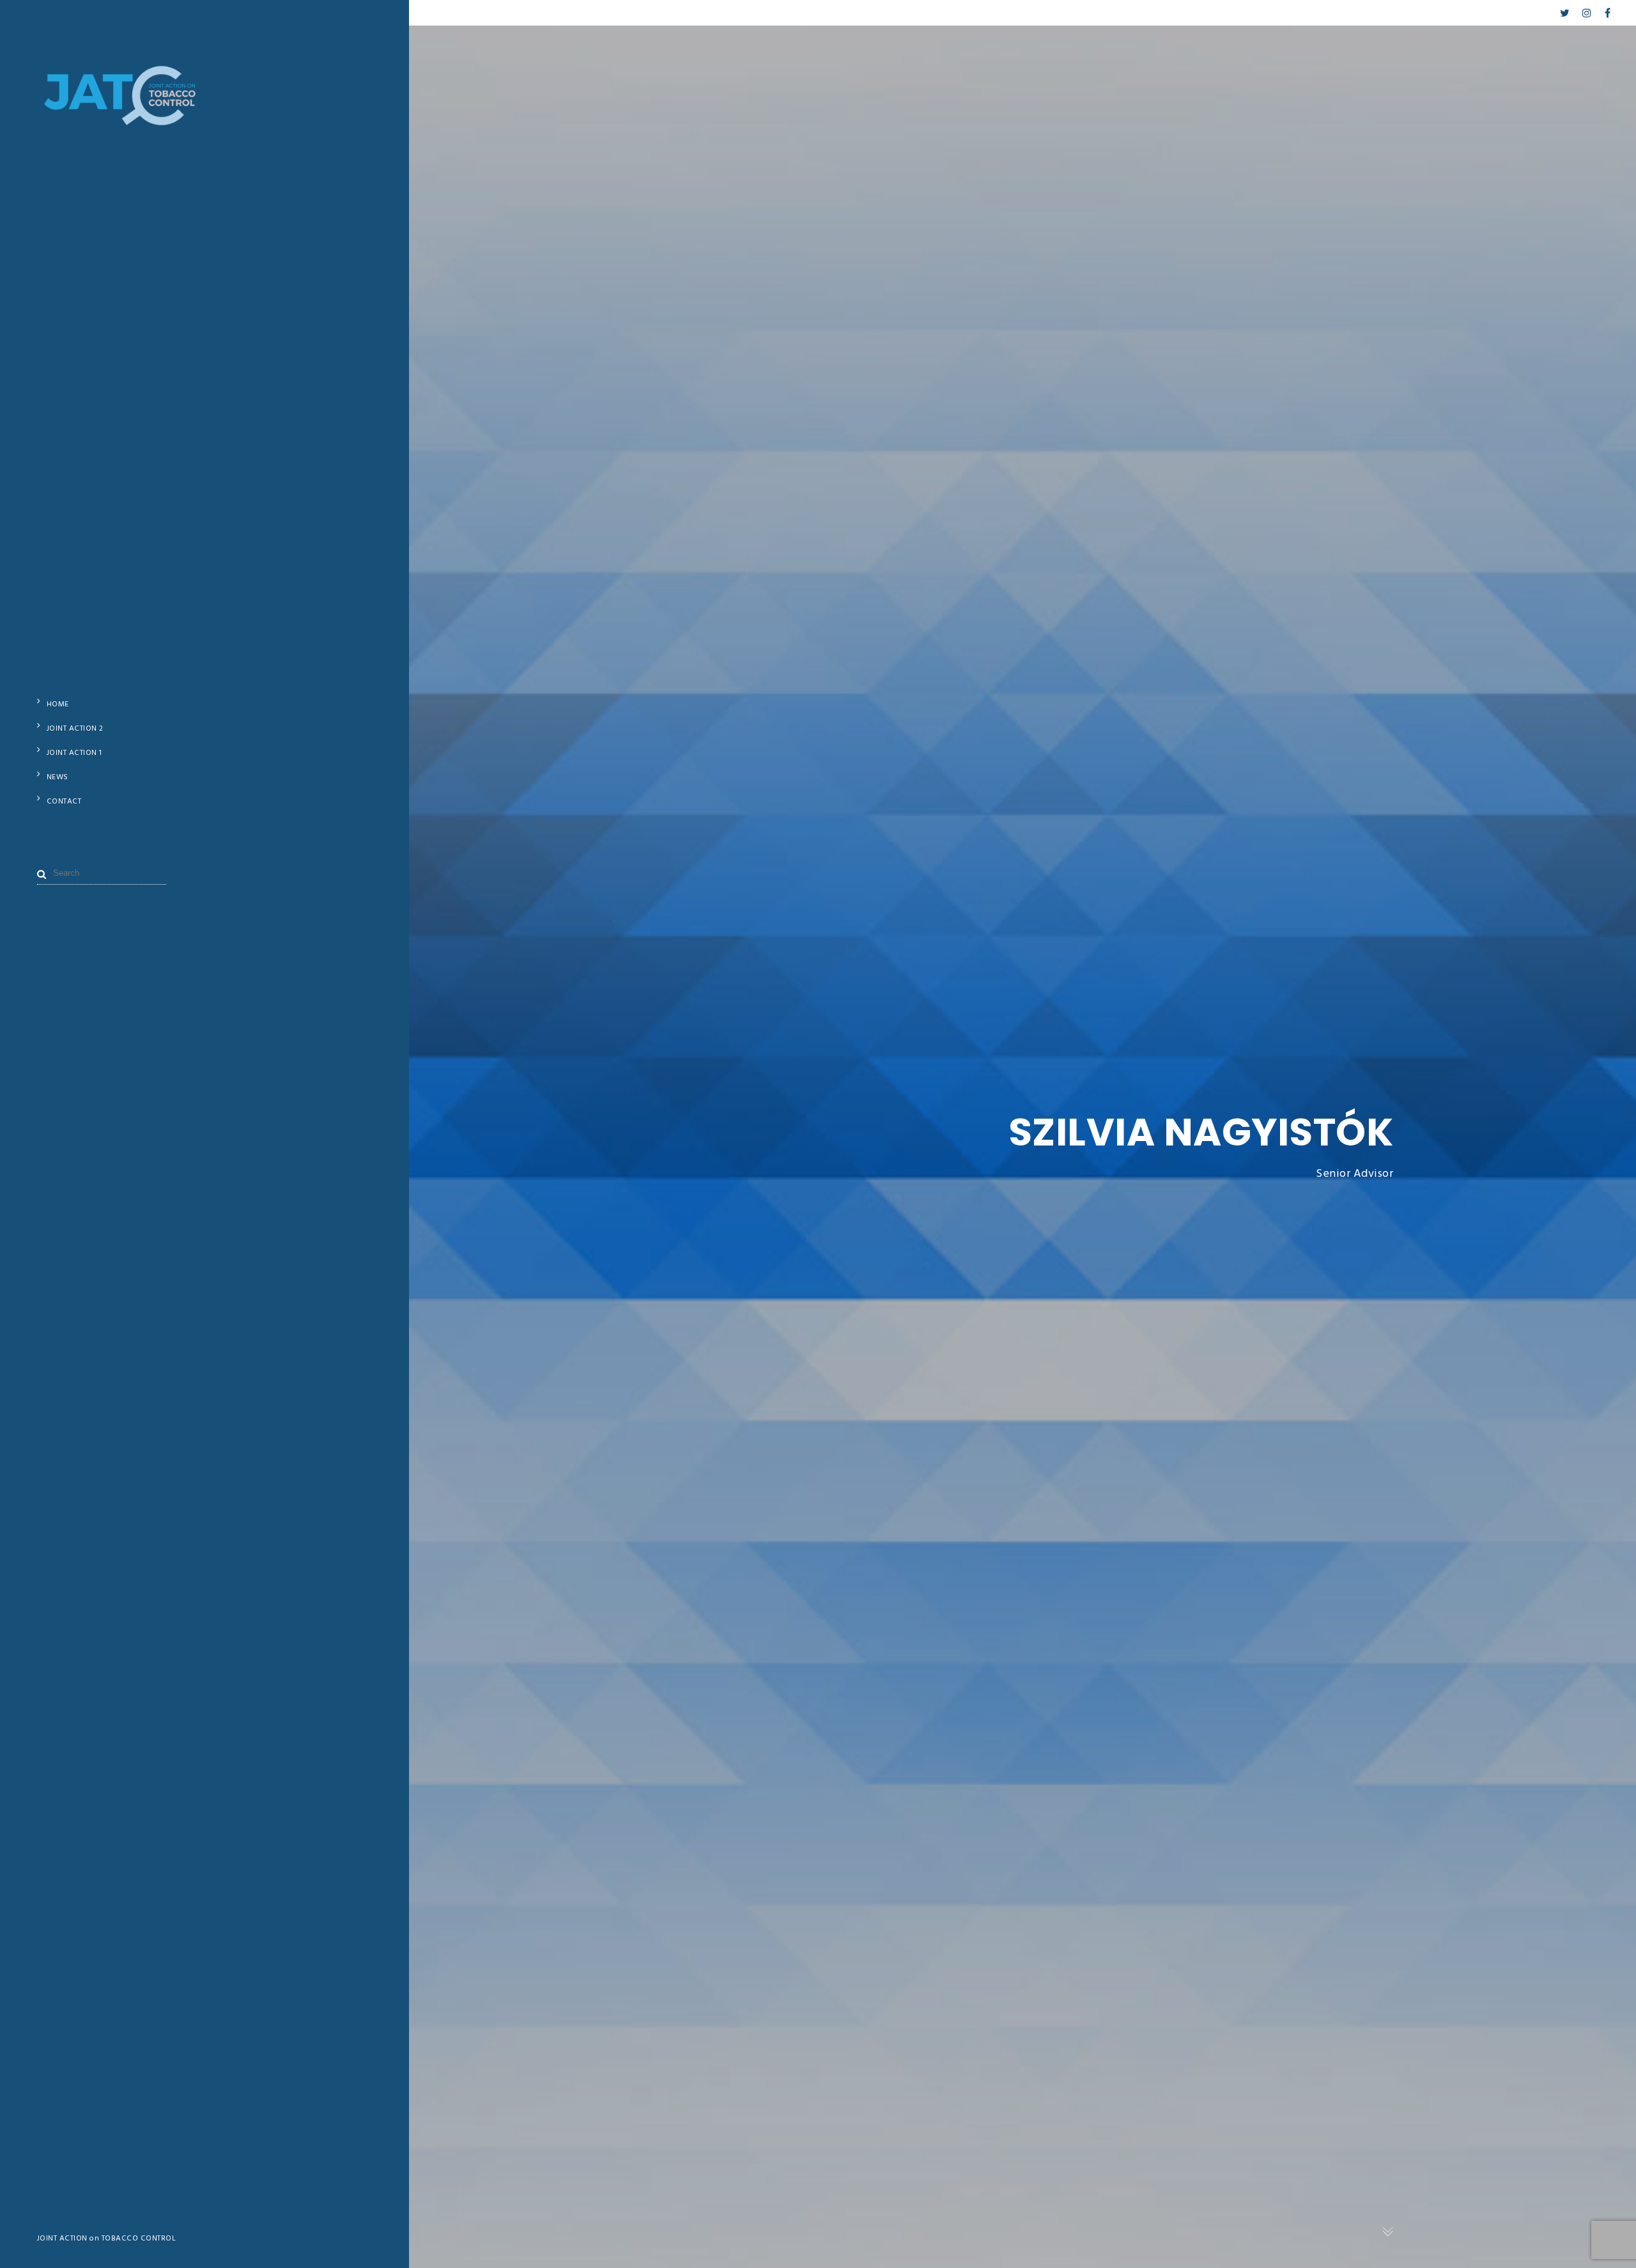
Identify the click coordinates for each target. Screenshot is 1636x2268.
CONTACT (64, 802)
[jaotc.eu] (121, 119)
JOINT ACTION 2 (75, 729)
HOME (58, 704)
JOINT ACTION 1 (74, 753)
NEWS (58, 777)
